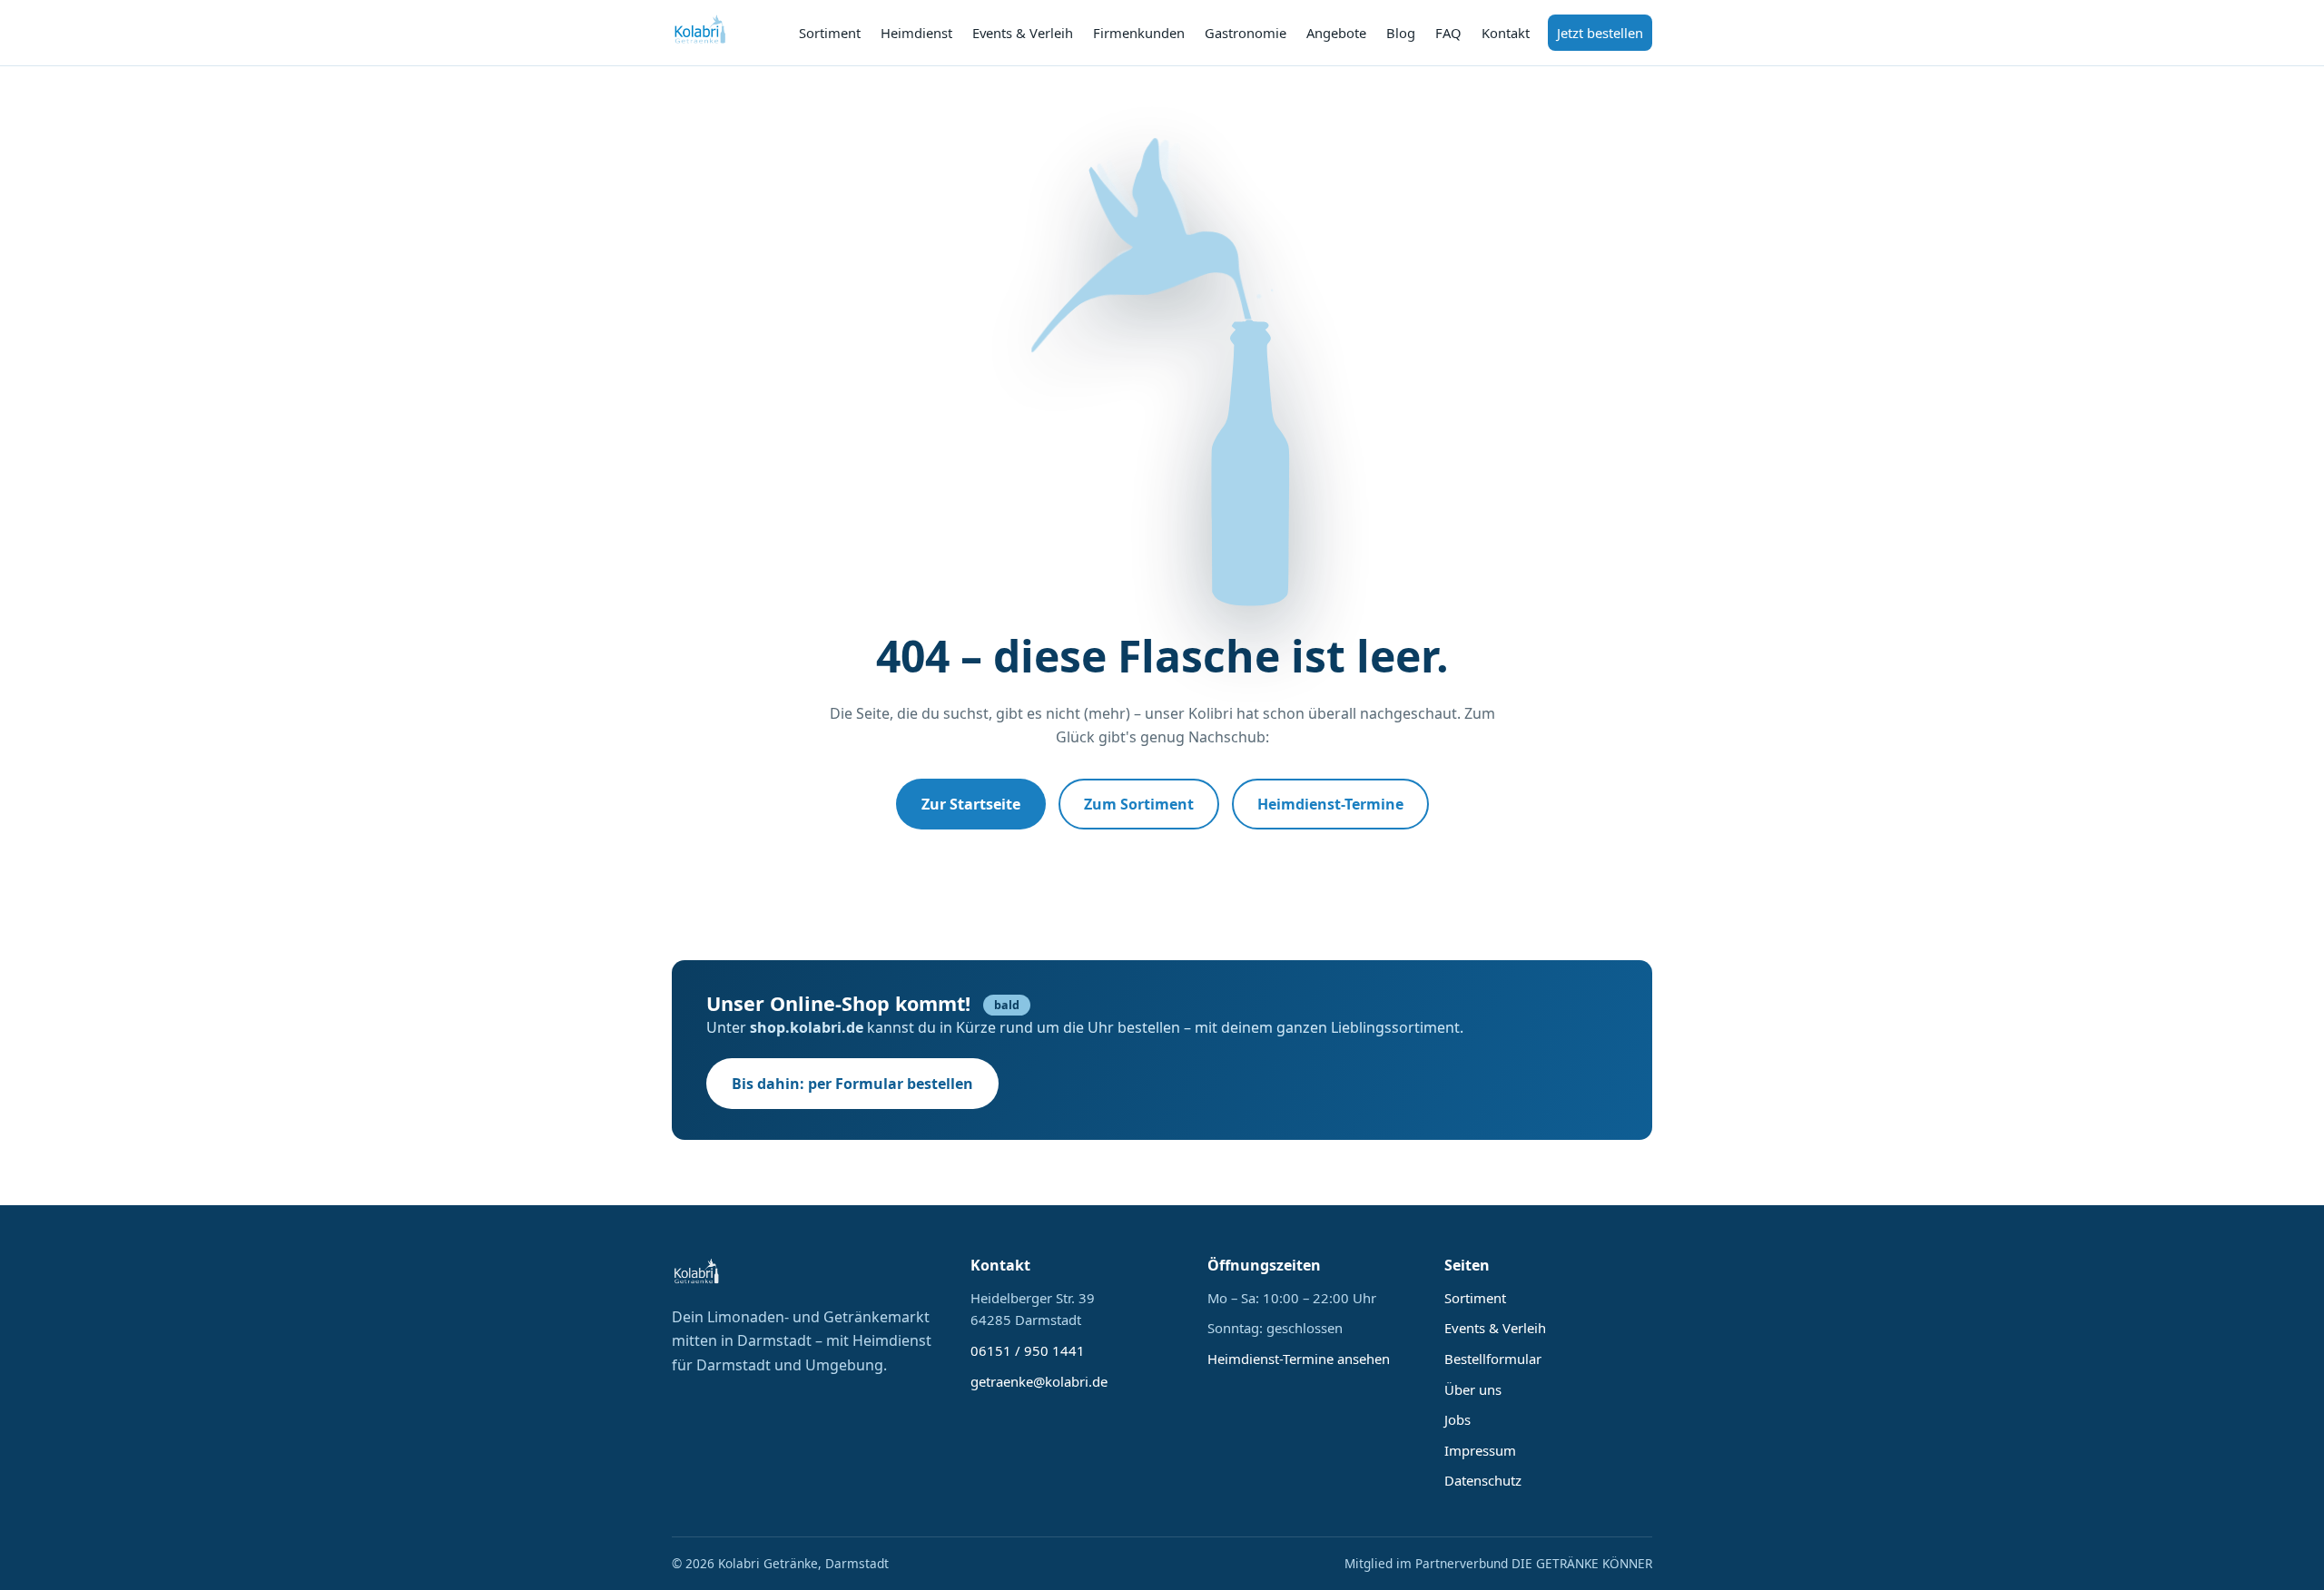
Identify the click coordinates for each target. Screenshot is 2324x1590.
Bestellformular (1493, 1359)
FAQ (1448, 33)
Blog (1401, 33)
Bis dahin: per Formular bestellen (852, 1084)
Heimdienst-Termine (1330, 804)
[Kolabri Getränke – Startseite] (701, 33)
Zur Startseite (971, 804)
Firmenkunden (1139, 33)
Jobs (1457, 1419)
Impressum (1480, 1450)
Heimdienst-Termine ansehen (1299, 1359)
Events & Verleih (1023, 33)
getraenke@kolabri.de (1039, 1381)
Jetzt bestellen (1600, 33)
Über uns (1473, 1389)
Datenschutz (1483, 1480)
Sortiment (830, 33)
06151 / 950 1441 (1028, 1350)
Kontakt (1506, 33)
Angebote (1336, 33)
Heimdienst (916, 33)
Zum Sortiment (1139, 804)
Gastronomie (1246, 33)
